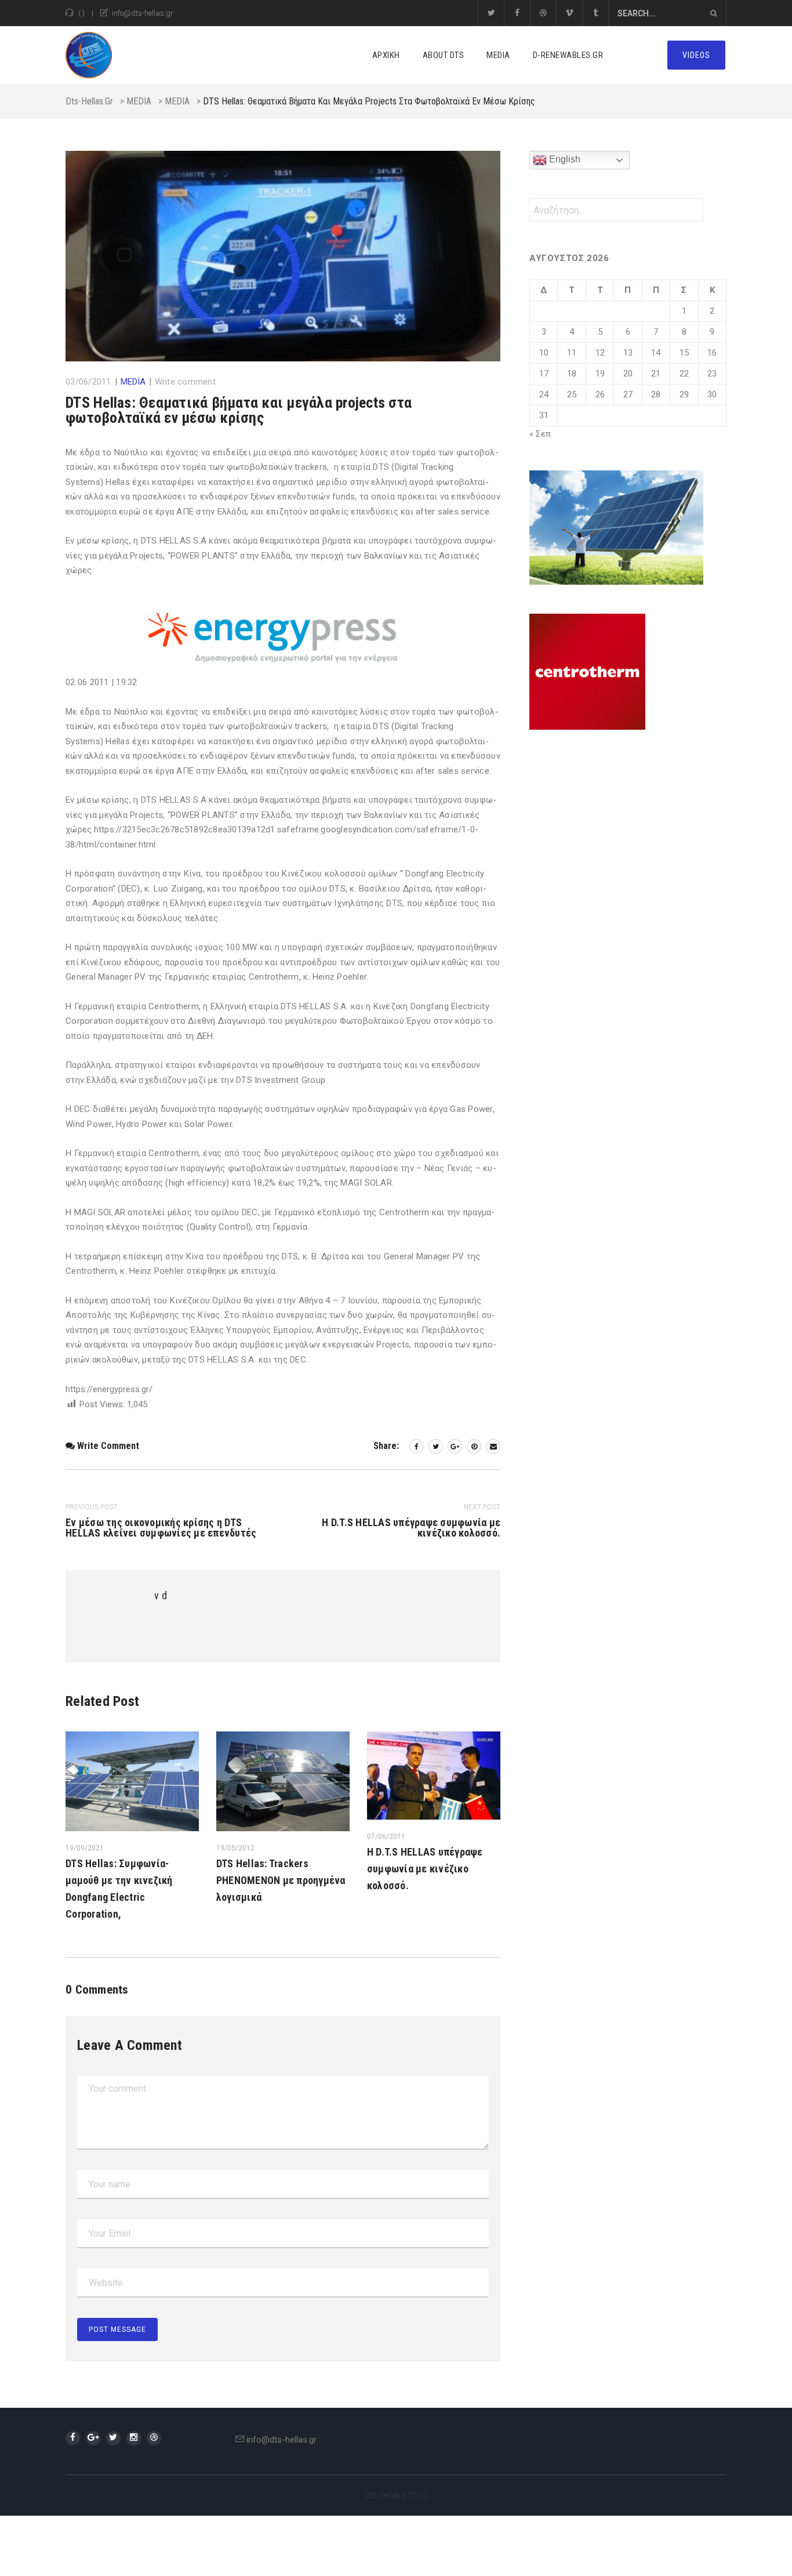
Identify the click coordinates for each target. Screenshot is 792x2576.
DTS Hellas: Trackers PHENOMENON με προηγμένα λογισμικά (281, 1880)
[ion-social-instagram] (134, 2438)
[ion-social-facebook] (73, 2438)
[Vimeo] (569, 13)
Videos (696, 55)
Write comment (185, 382)
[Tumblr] (595, 13)
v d (161, 1595)
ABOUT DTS (444, 55)
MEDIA (498, 55)
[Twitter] (491, 13)
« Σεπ (540, 434)
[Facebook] (517, 13)
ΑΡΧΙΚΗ (386, 55)
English (564, 159)
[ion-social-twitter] (113, 2438)
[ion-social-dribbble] (154, 2438)
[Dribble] (543, 13)
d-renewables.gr (568, 55)
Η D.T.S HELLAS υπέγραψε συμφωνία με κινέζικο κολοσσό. (425, 1869)
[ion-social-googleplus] (93, 2438)
